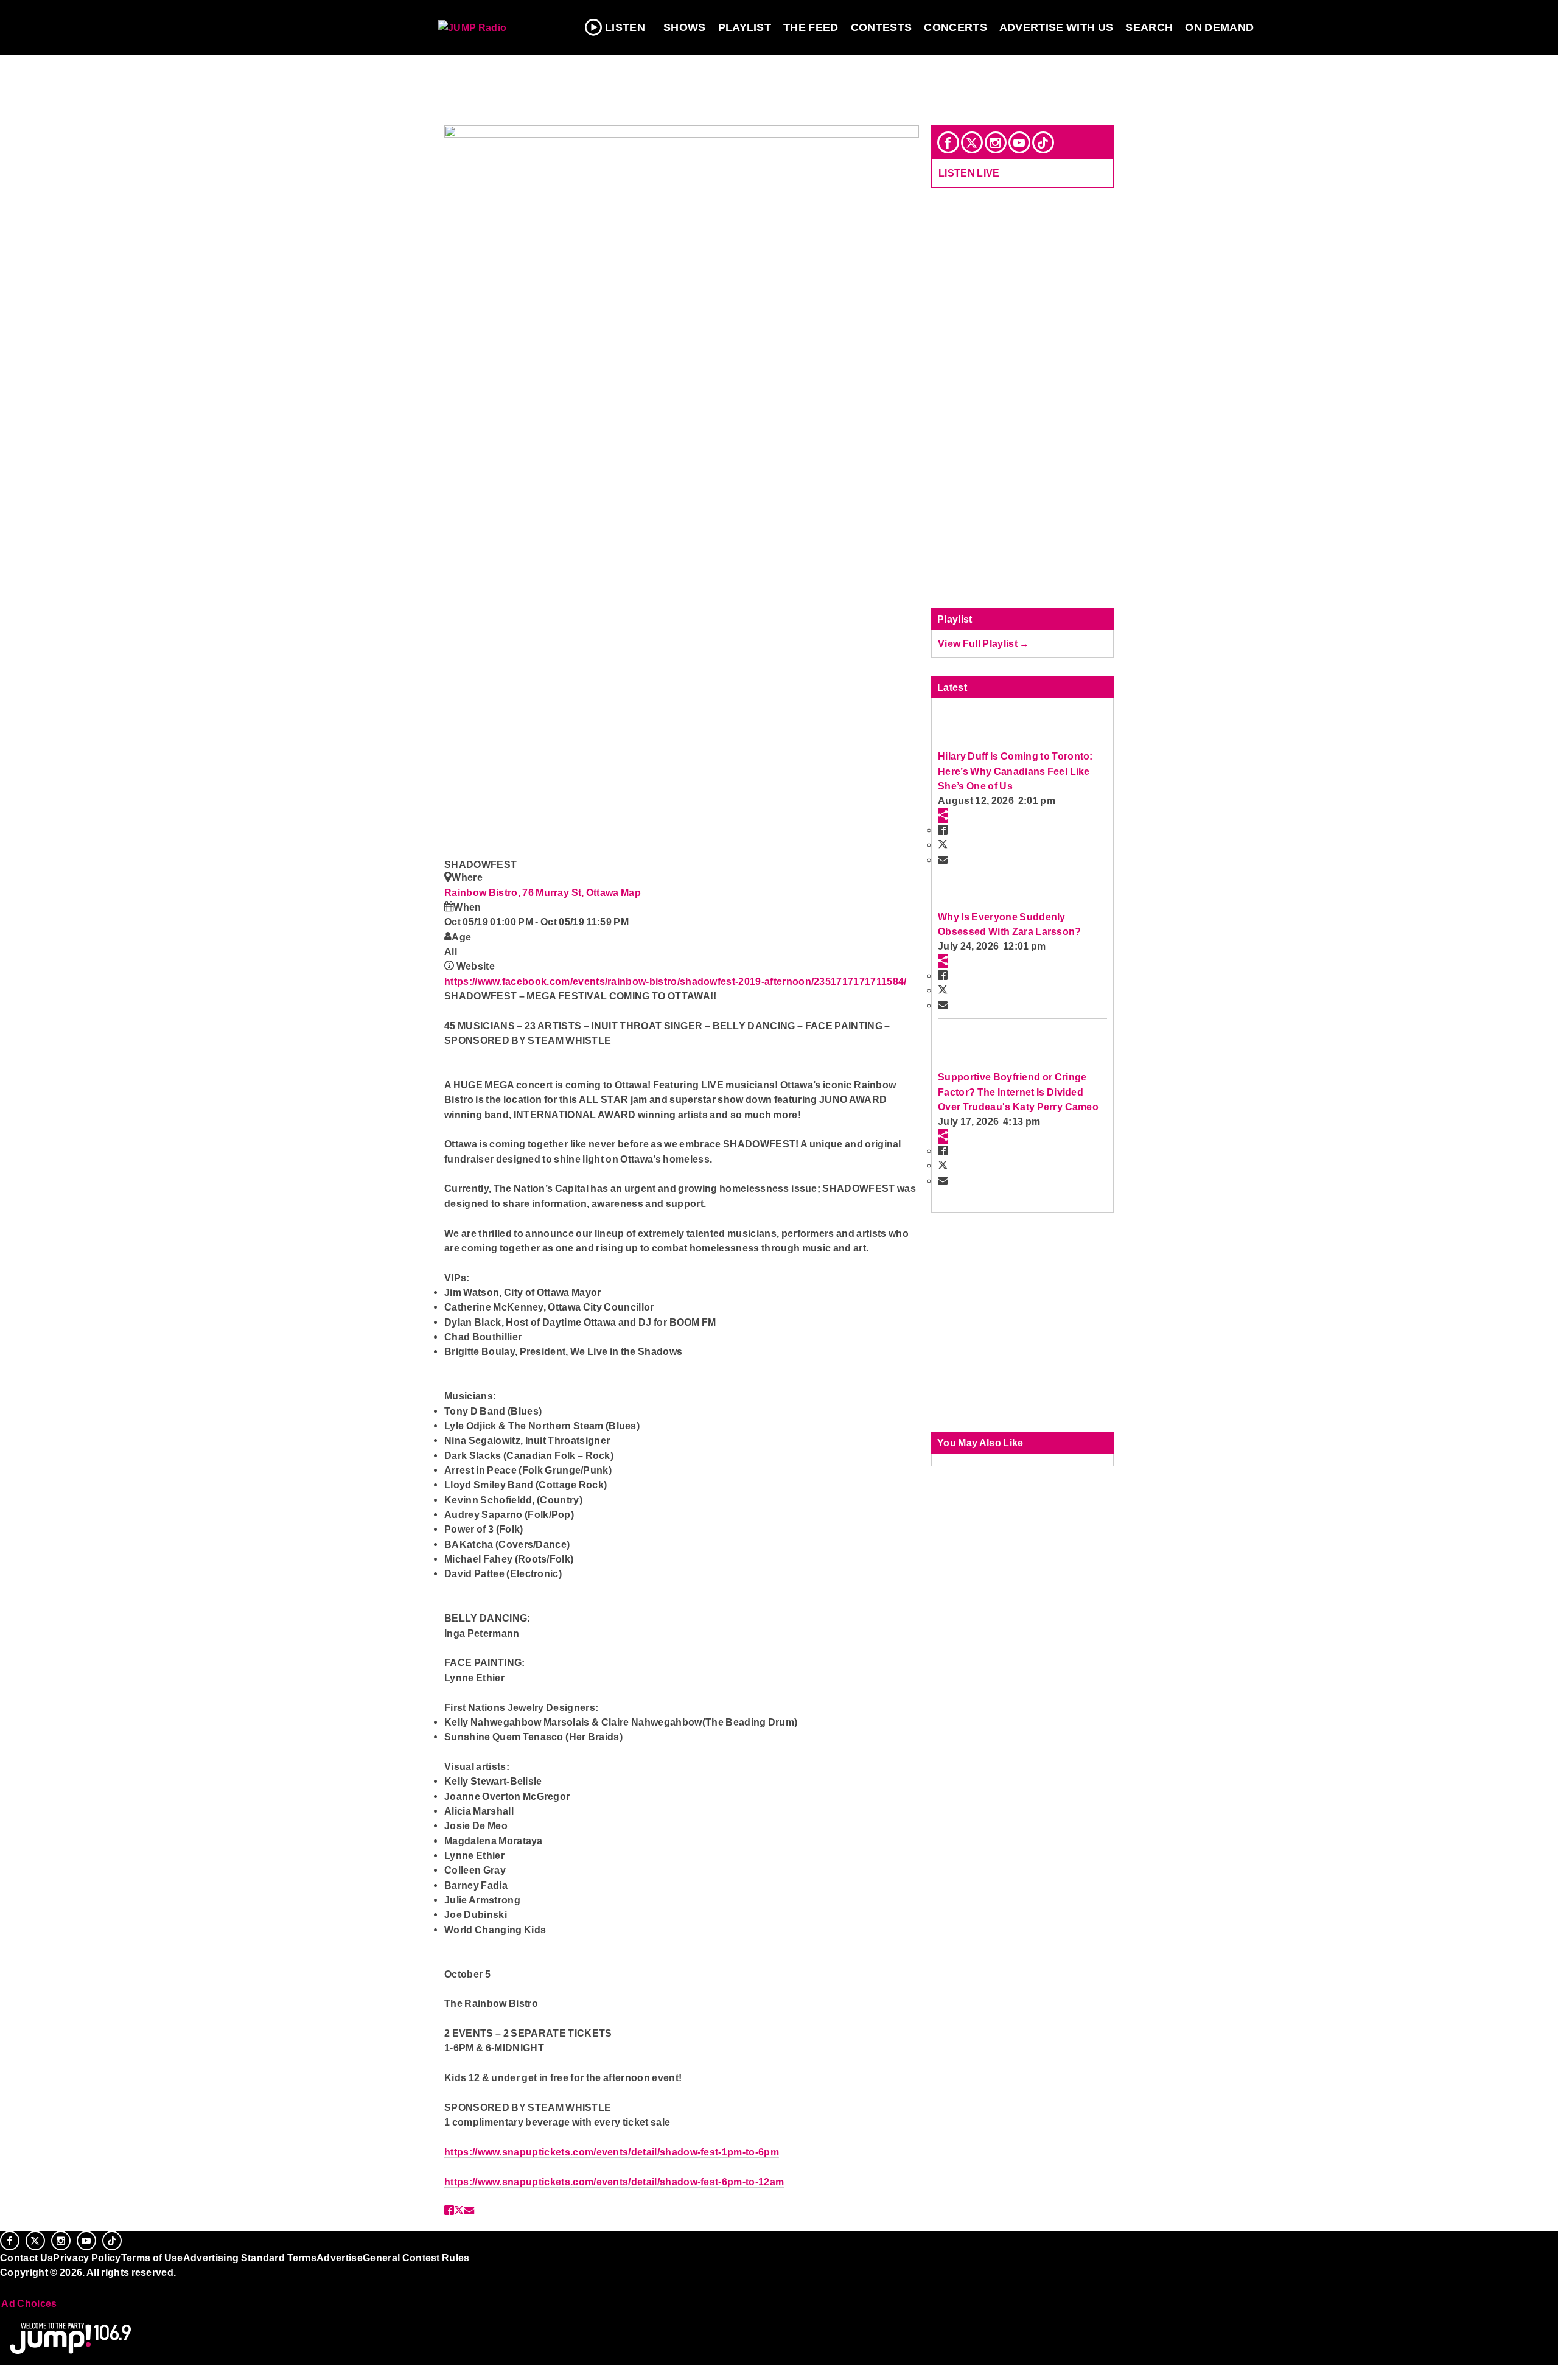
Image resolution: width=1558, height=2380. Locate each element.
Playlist (745, 27)
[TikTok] (1043, 142)
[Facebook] (948, 142)
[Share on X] (459, 2210)
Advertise (340, 2258)
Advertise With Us (1057, 27)
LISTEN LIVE (969, 173)
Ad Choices (29, 2303)
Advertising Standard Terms (250, 2258)
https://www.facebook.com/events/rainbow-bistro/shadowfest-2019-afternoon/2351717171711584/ (676, 981)
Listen (625, 27)
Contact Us (26, 2258)
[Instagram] (996, 142)
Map (631, 892)
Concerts (955, 27)
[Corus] (6, 2286)
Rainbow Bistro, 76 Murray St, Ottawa (533, 892)
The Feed (811, 27)
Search (1149, 27)
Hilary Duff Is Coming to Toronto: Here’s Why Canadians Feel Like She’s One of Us (1015, 771)
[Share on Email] (469, 2210)
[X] (972, 142)
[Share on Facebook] (449, 2210)
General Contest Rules (416, 2258)
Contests (882, 27)
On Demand (1219, 27)
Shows (685, 27)
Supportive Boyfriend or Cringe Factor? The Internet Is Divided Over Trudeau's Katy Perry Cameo (1018, 1092)
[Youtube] (1019, 142)
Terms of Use (152, 2258)
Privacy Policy (87, 2258)
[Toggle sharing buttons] (943, 816)
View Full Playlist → (984, 643)
